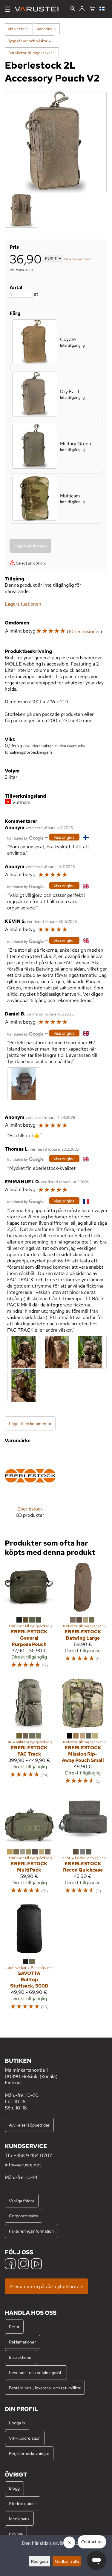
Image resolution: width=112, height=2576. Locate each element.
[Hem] (39, 9)
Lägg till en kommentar (30, 1423)
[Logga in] (82, 9)
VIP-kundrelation (25, 2438)
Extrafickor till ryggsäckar (31, 53)
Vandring (46, 29)
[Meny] (7, 9)
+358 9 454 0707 (33, 2155)
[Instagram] (23, 2265)
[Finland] (103, 9)
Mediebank (19, 2519)
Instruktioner (21, 2357)
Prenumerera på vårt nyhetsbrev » (46, 2286)
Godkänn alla (67, 2561)
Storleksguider (23, 2503)
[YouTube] (36, 2265)
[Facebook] (10, 2265)
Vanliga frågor (22, 2201)
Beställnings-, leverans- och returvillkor (45, 2388)
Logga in (17, 2423)
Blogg (14, 2488)
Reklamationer (22, 2342)
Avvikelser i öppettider (29, 2125)
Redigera (39, 2561)
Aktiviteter (18, 29)
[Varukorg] (92, 9)
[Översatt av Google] (25, 838)
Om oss (16, 2534)
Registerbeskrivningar (29, 2453)
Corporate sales (23, 2216)
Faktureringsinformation (31, 2231)
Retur (14, 2327)
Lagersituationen (23, 604)
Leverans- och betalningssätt (36, 2372)
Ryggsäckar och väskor (29, 41)
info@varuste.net (23, 2165)
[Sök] (73, 9)
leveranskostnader (79, 259)
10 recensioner (84, 631)
